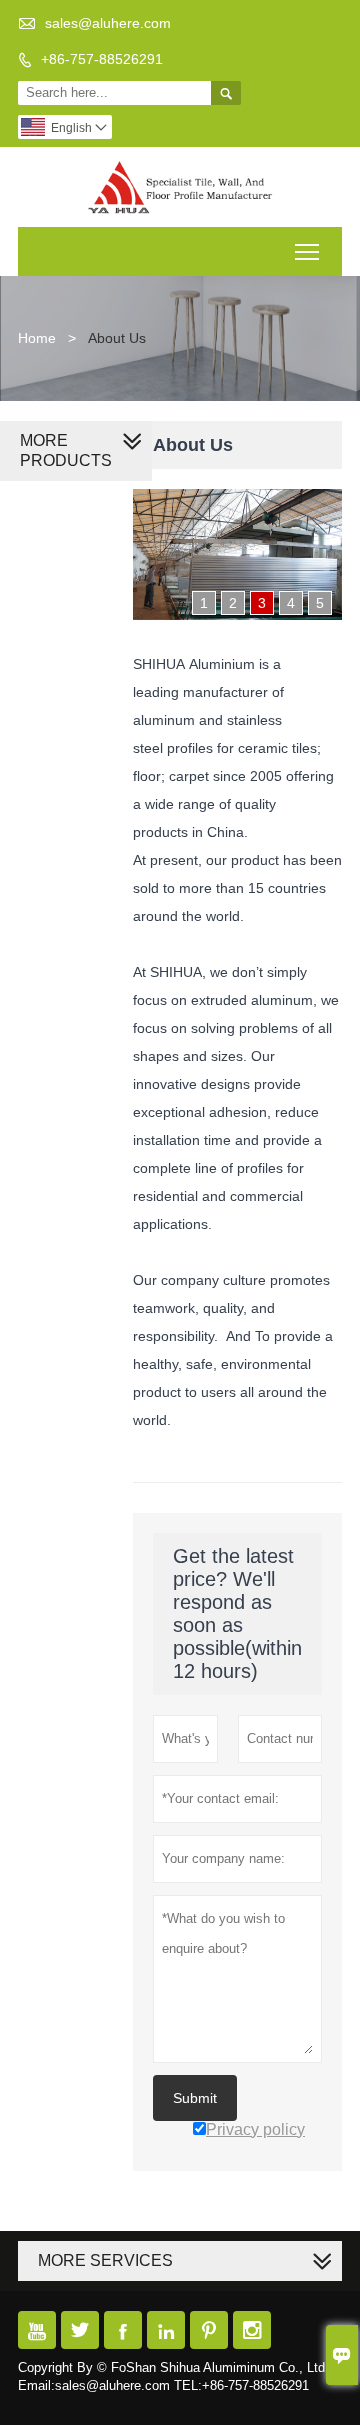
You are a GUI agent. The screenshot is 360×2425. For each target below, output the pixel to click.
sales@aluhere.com (108, 23)
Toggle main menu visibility (307, 251)
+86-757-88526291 (102, 59)
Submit (195, 2098)
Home (37, 338)
